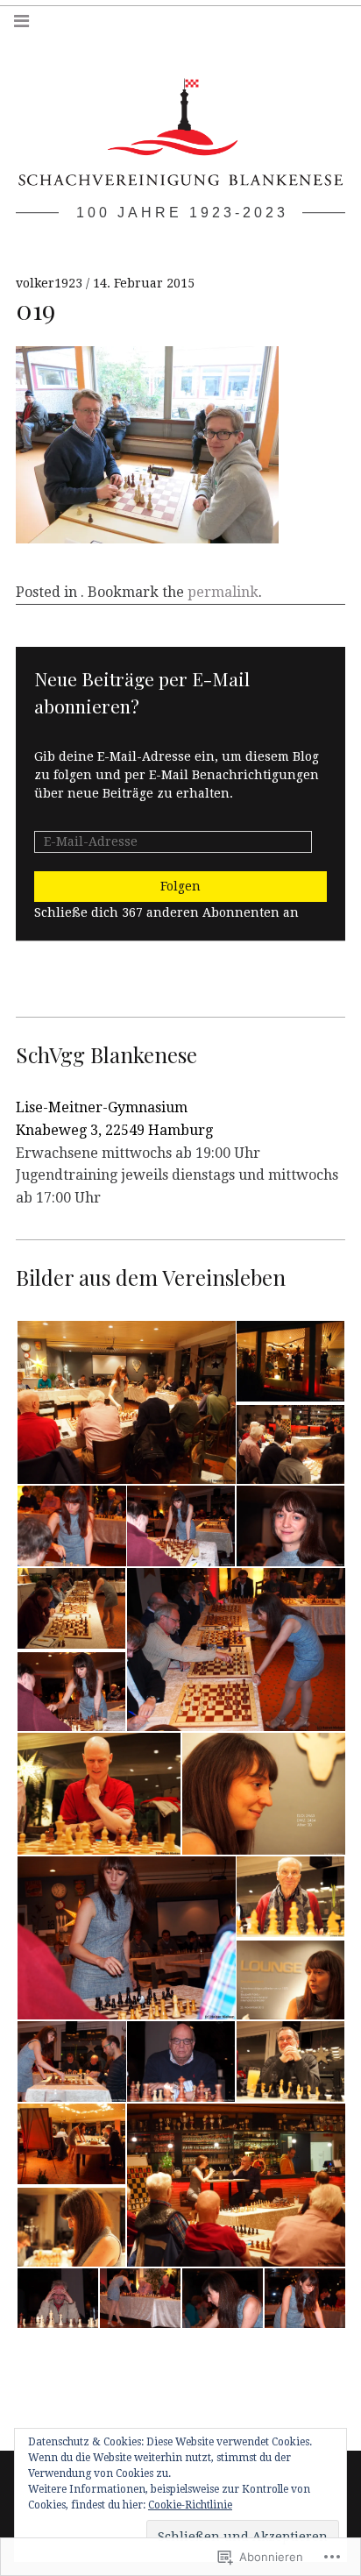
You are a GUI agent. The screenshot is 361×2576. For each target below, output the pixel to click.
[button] (125, 1402)
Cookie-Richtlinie (190, 2505)
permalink (223, 592)
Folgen (180, 886)
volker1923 (51, 283)
